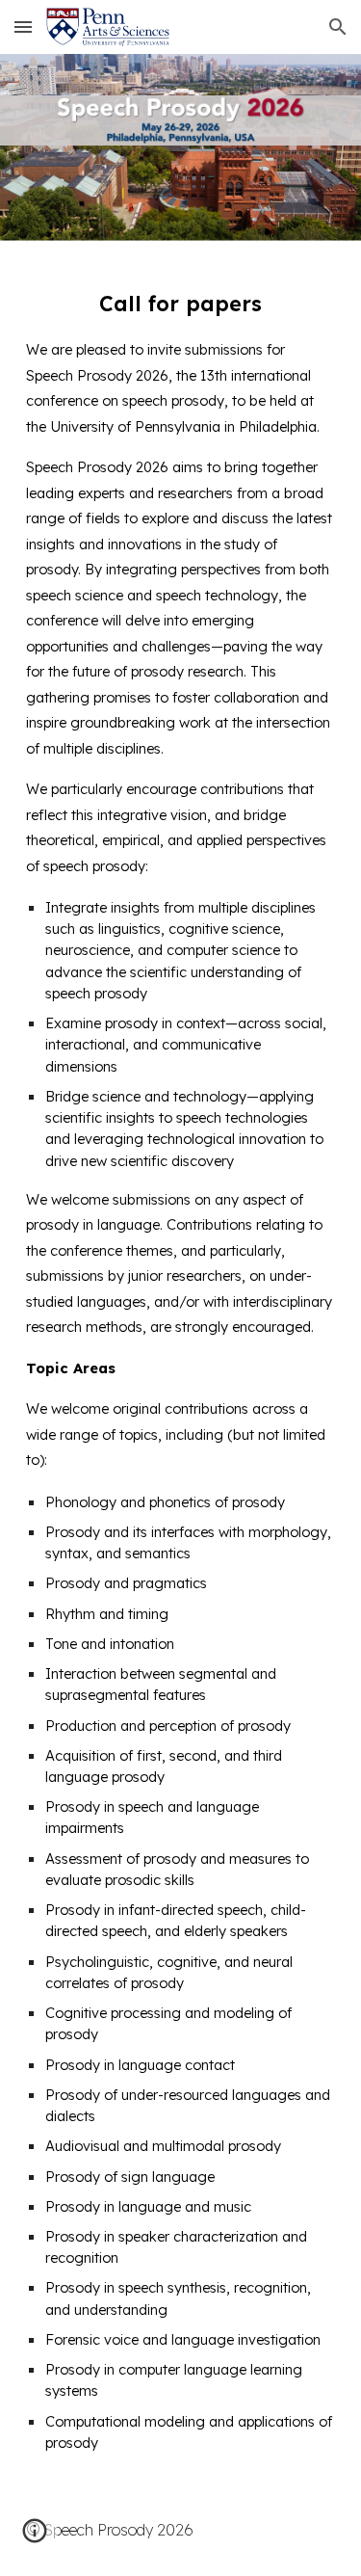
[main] (181, 1362)
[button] (23, 27)
